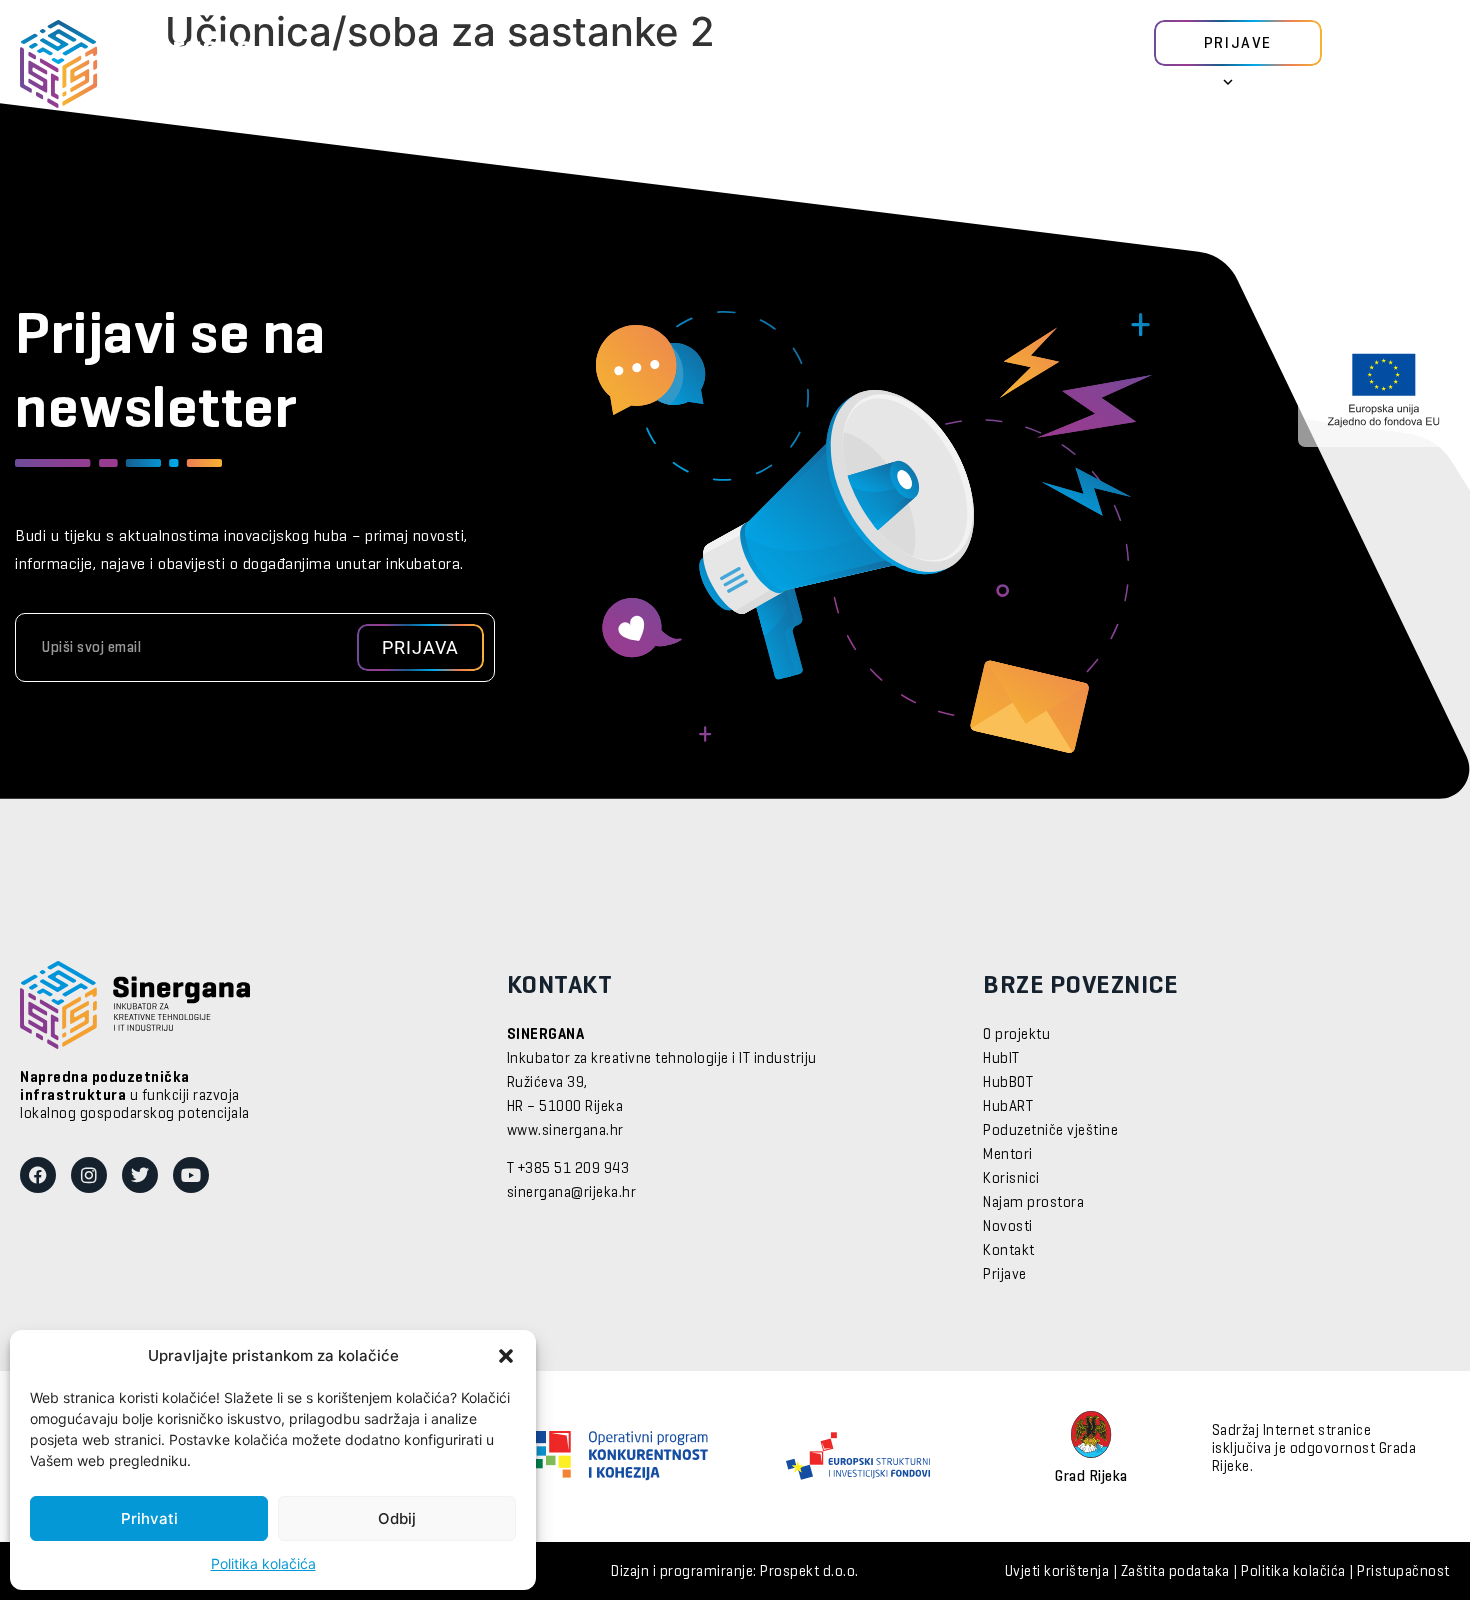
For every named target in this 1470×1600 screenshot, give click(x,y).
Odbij (397, 1518)
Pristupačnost (1403, 1572)
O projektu (1016, 1035)
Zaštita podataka (1175, 1572)
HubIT (1001, 1059)
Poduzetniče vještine (1050, 1131)
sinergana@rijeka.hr (572, 1193)
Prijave (1005, 1275)
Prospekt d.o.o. (809, 1572)
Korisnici (520, 65)
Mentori (440, 65)
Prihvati (149, 1518)
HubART (1008, 1107)
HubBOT (1008, 1083)
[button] (506, 1356)
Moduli (368, 65)
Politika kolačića (263, 1563)
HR (1190, 87)
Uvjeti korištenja (1057, 1572)
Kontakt (1009, 1251)
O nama (831, 65)
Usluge (595, 65)
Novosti (665, 65)
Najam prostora (1033, 1203)
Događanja (749, 65)
